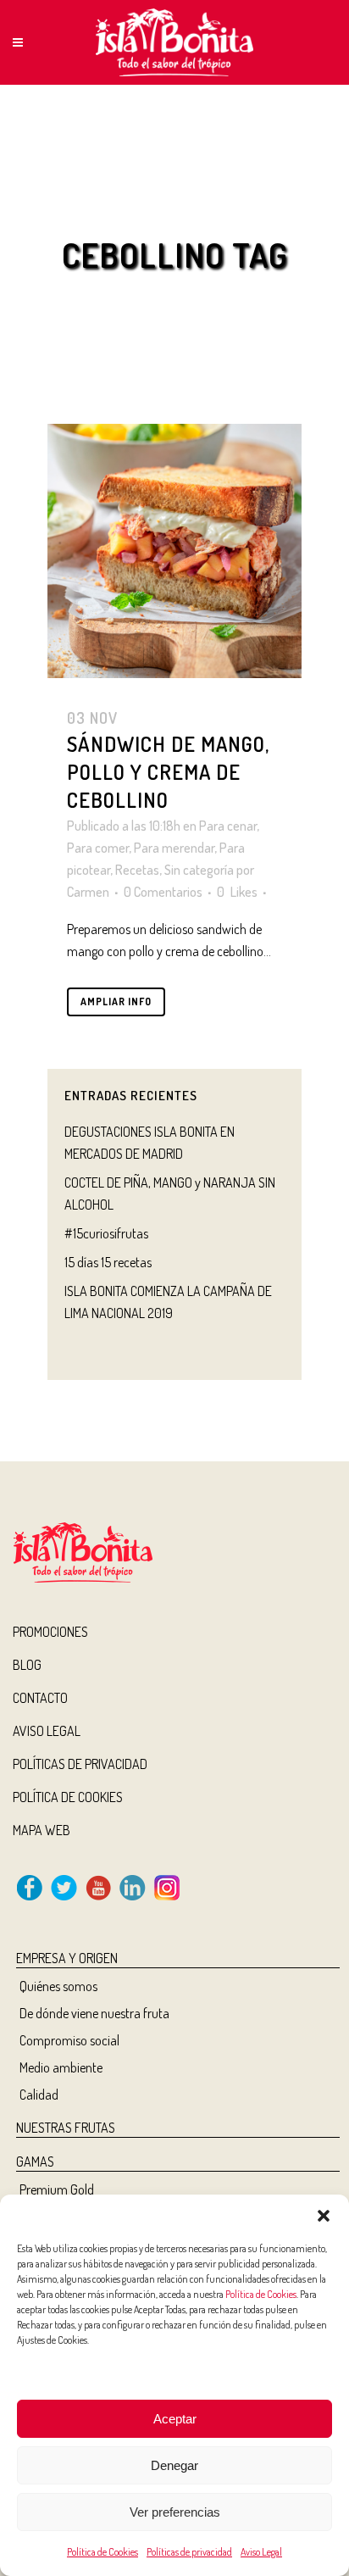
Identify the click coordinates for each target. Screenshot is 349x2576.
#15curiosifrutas (106, 1233)
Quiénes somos (58, 1986)
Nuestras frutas (66, 2128)
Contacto (40, 1698)
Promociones (50, 1632)
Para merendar (174, 848)
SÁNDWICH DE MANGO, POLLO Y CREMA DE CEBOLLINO (168, 772)
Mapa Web (42, 1830)
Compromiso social (69, 2040)
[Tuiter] (64, 1895)
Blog (27, 1665)
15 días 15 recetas (108, 1262)
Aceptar (175, 2419)
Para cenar (228, 826)
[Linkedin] (133, 1895)
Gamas (35, 2162)
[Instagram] (167, 1895)
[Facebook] (30, 1895)
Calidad (39, 2095)
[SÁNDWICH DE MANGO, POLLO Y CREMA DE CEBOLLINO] (174, 551)
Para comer (98, 848)
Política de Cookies (261, 2294)
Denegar (174, 2465)
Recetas (137, 870)
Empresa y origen (67, 1958)
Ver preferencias (175, 2512)
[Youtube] (98, 1895)
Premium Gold (57, 2189)
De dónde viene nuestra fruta (94, 2013)
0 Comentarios (163, 892)
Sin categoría (199, 870)
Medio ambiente (61, 2067)
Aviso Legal (261, 2552)
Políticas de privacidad (189, 2552)
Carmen (88, 892)
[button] (324, 2216)
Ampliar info (116, 1001)
